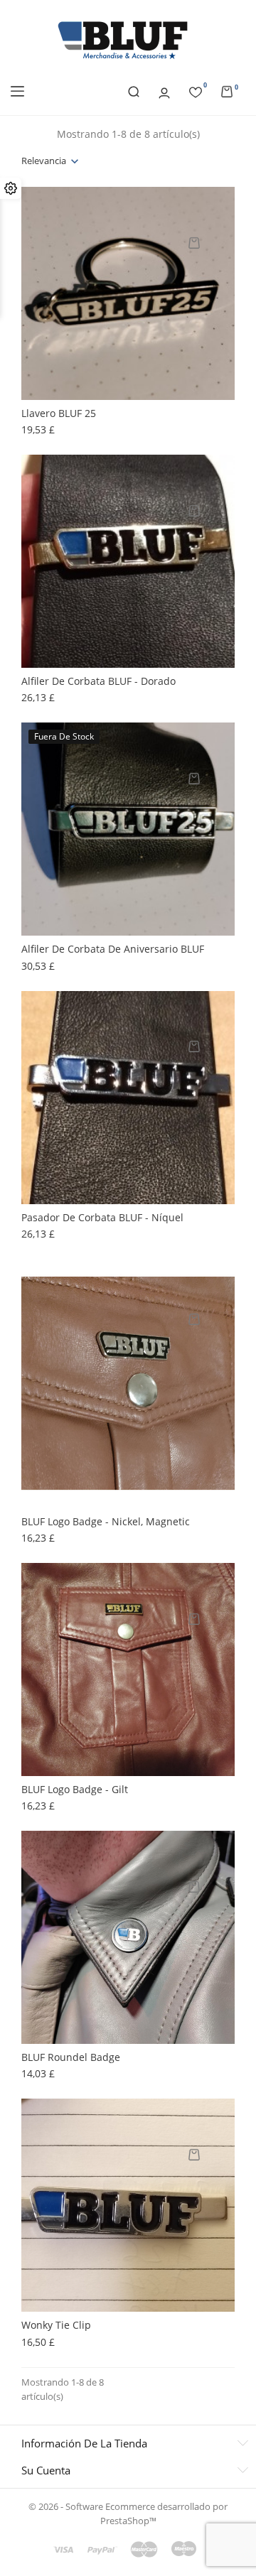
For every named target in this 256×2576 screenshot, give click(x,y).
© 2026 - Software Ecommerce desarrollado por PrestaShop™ (128, 2513)
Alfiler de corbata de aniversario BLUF (113, 949)
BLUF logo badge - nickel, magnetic (106, 1521)
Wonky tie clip (56, 2325)
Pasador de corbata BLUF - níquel (102, 1217)
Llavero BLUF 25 (59, 413)
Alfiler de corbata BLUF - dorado (98, 681)
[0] (196, 90)
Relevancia (44, 161)
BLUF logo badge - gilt (75, 1789)
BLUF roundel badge (71, 2057)
